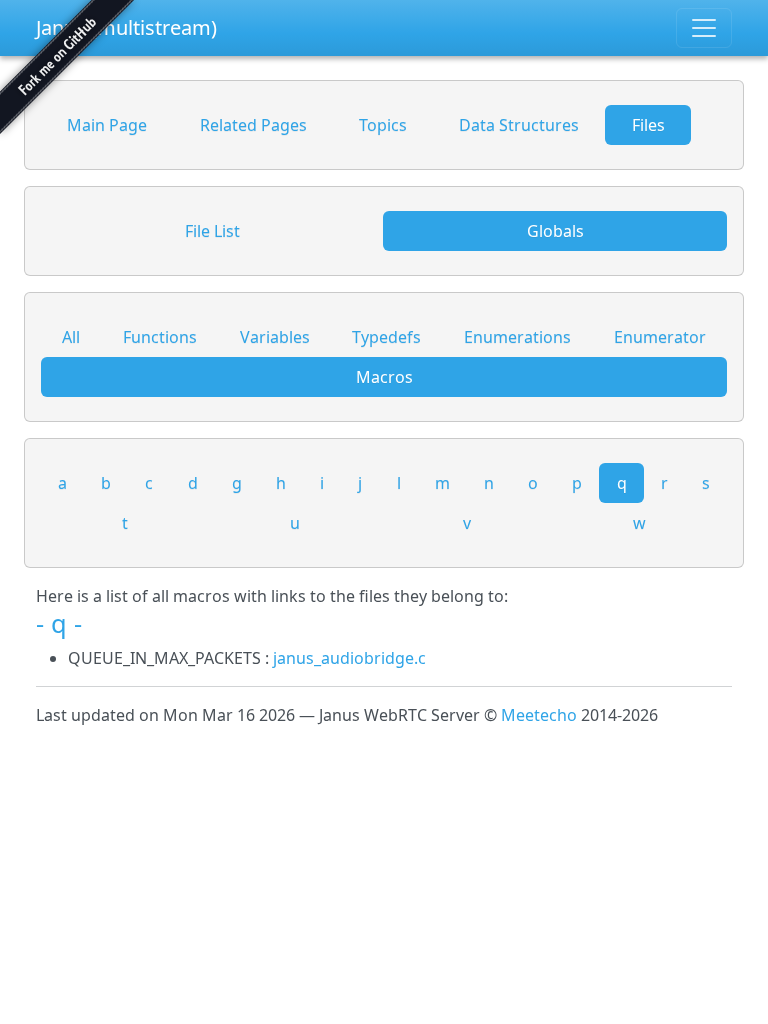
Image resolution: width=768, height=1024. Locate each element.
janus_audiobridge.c (349, 658)
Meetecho (539, 715)
